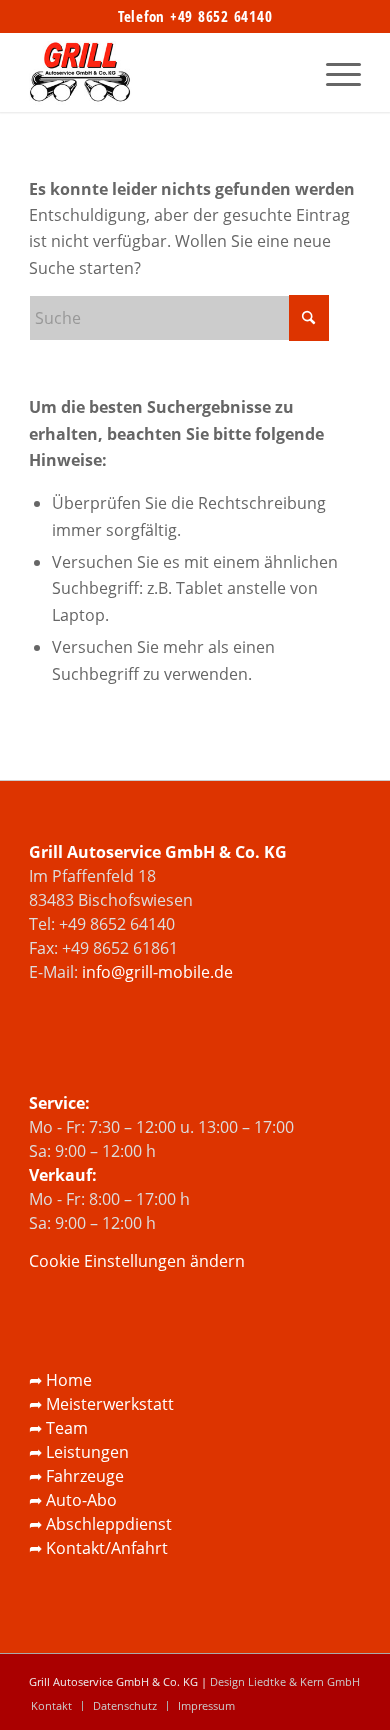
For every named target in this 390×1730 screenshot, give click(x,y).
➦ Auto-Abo (73, 1500)
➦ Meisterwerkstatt (101, 1404)
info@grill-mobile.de (157, 972)
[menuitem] (333, 72)
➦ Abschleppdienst (100, 1524)
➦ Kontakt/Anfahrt (98, 1548)
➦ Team (58, 1428)
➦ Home (60, 1380)
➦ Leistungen (79, 1452)
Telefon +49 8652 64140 (195, 16)
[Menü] (333, 72)
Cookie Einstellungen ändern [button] (137, 1261)
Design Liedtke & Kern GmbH (285, 1681)
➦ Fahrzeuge (76, 1476)
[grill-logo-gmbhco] (161, 72)
